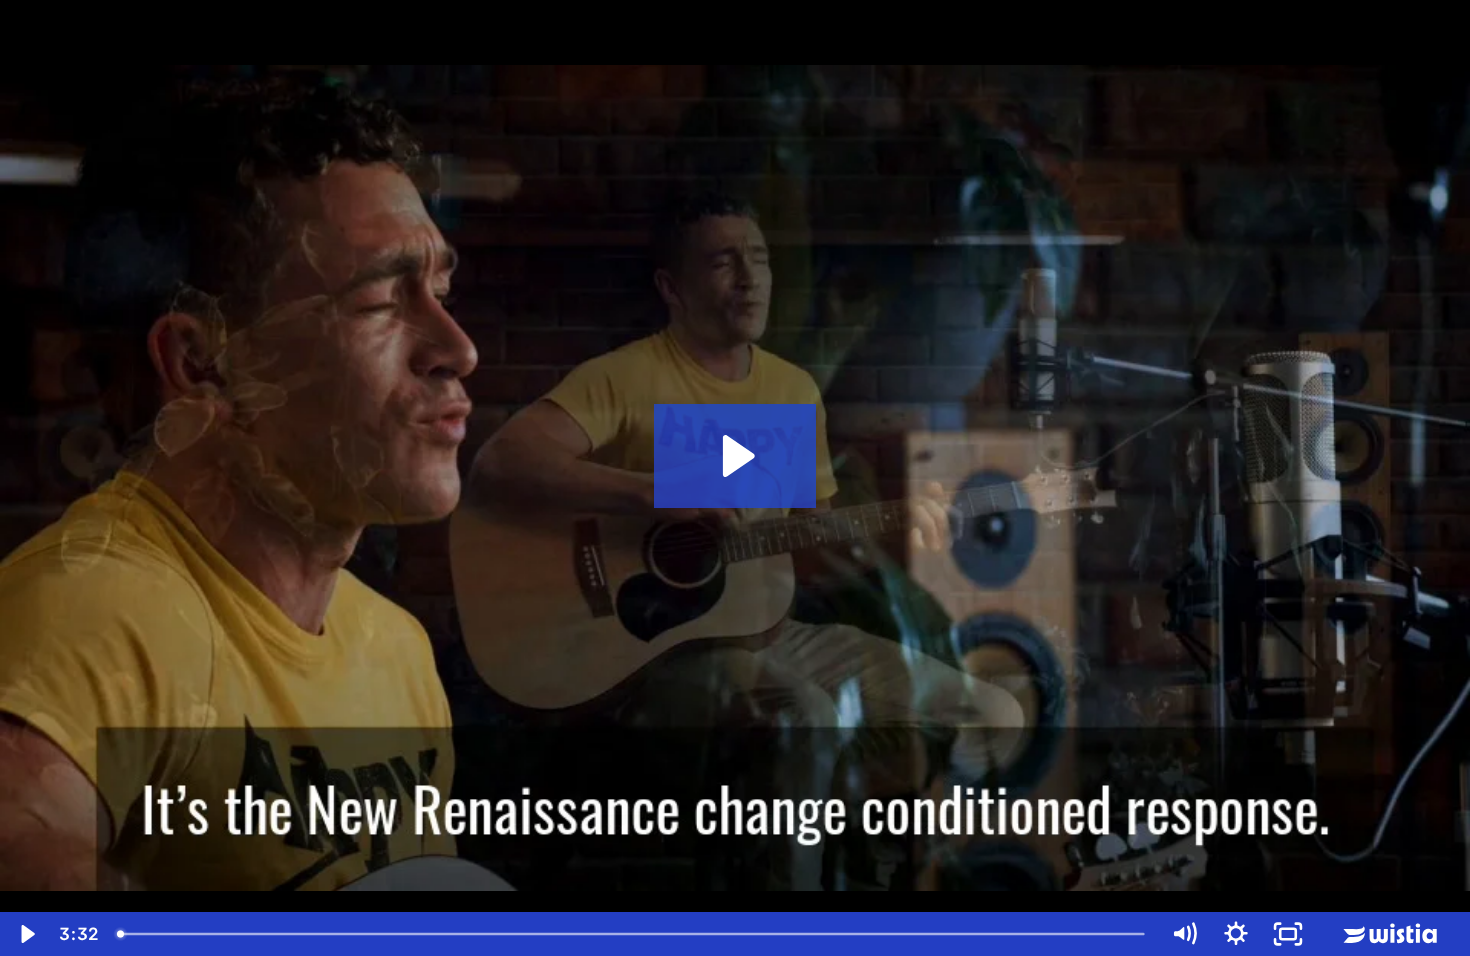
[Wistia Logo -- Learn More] (1392, 934)
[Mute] (1184, 934)
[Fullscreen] (1288, 934)
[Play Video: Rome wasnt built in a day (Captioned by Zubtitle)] (735, 456)
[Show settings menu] (1236, 934)
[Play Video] (26, 934)
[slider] (632, 934)
